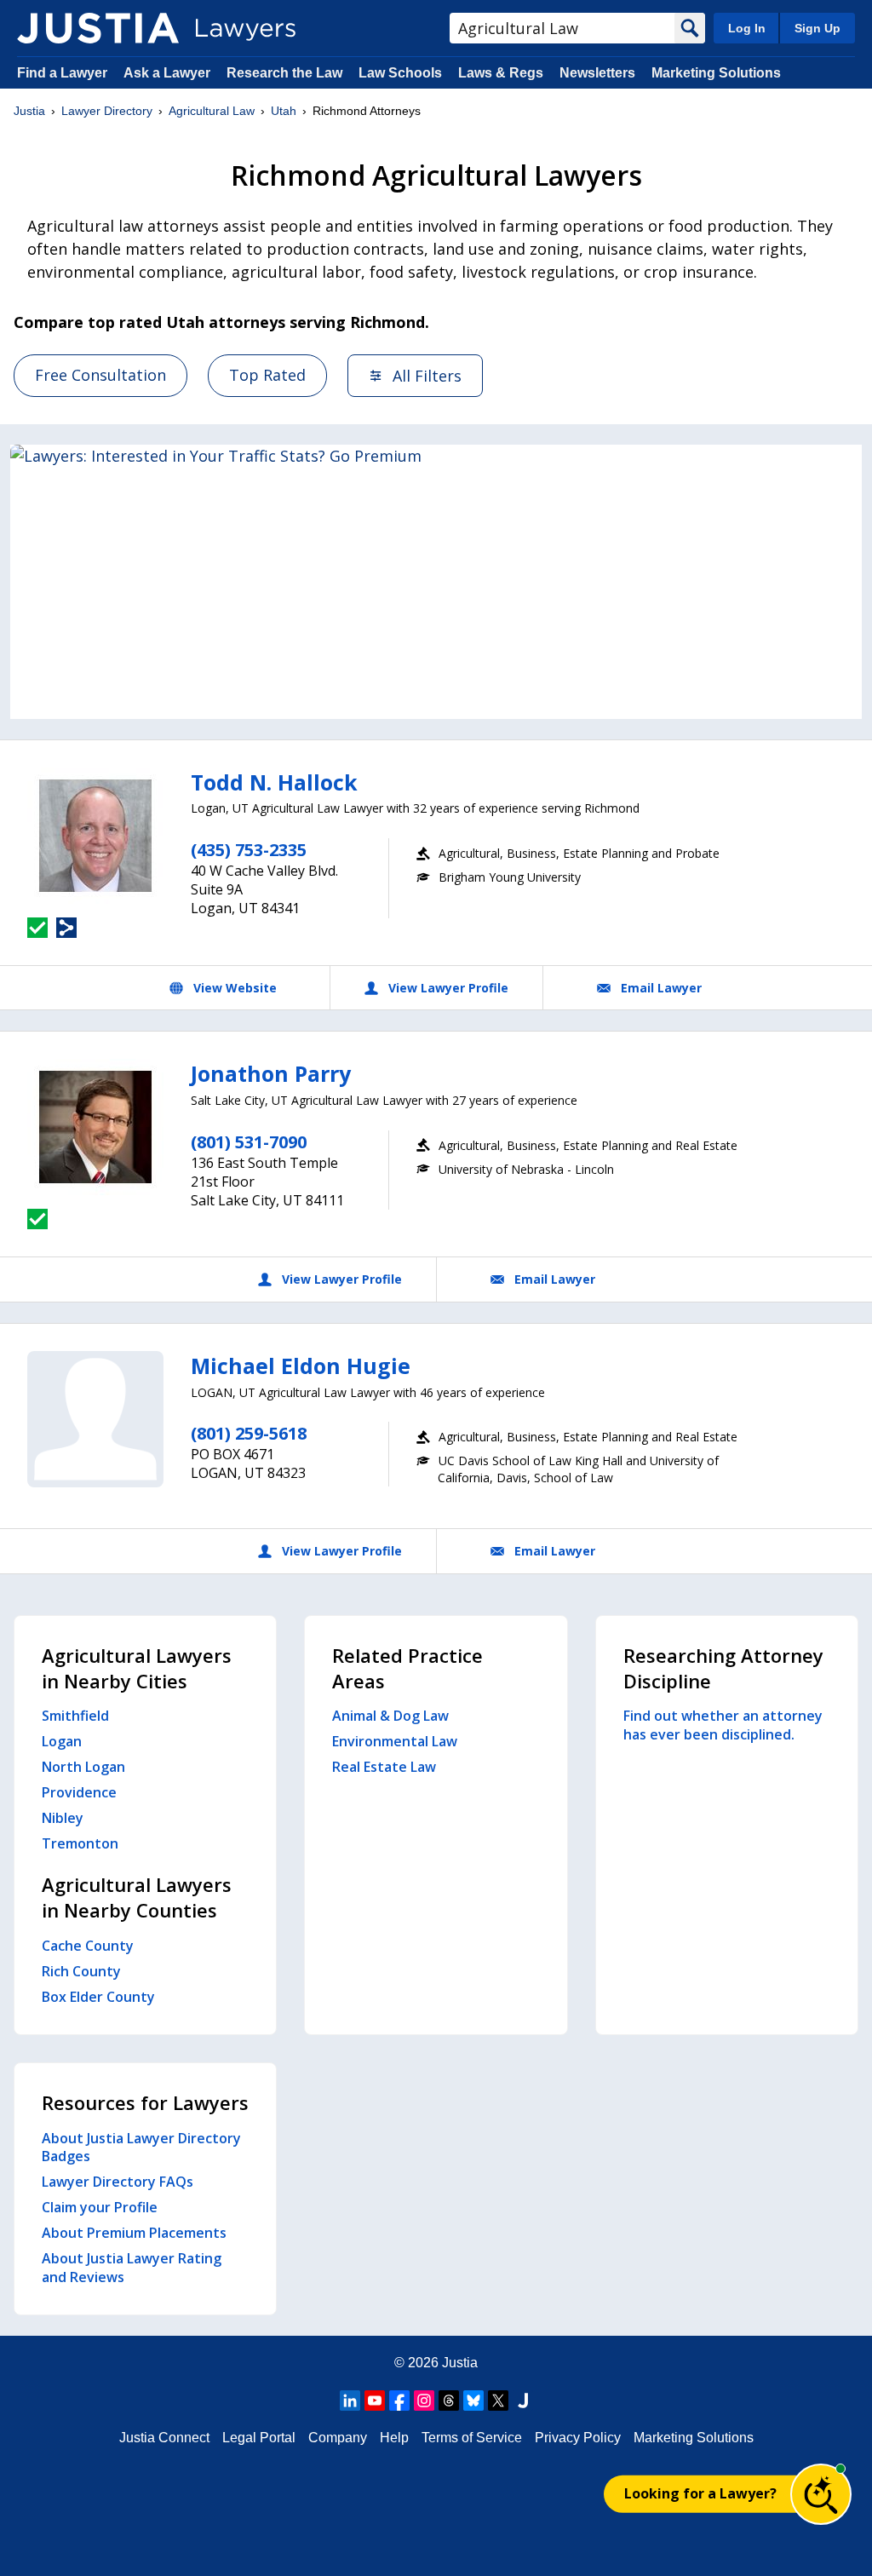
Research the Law (284, 73)
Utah (284, 111)
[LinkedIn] (350, 2401)
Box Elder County (98, 1997)
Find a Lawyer (62, 73)
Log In (747, 28)
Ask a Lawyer (169, 73)
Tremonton (80, 1843)
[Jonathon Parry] (95, 1127)
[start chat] (821, 2494)
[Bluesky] (473, 2401)
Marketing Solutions (716, 73)
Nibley (63, 1818)
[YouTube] (375, 2401)
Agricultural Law (212, 111)
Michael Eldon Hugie (301, 1366)
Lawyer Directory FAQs (118, 2182)
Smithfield (75, 1716)
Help (394, 2438)
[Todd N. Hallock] (95, 836)
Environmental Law (395, 1741)
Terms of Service (472, 2438)
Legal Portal (259, 2438)
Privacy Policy (578, 2438)
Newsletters (597, 73)
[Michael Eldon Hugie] (95, 1419)
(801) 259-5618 (249, 1433)
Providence (79, 1792)
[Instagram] (424, 2401)
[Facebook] (399, 2401)
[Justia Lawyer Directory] (98, 28)
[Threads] (449, 2401)
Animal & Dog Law (390, 1716)
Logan (62, 1741)
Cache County (88, 1946)
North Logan (83, 1767)
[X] (498, 2401)
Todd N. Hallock (274, 782)
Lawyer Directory (107, 111)
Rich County (81, 1971)
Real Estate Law (384, 1767)
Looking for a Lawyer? (700, 2493)
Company (338, 2438)
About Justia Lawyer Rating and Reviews (132, 2268)
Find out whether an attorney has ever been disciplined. (723, 1725)
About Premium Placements (134, 2233)
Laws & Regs (501, 73)
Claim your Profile (100, 2207)
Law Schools (400, 73)
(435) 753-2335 (249, 850)
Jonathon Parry (271, 1073)
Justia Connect (164, 2438)
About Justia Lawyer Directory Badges (141, 2148)
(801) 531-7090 (249, 1142)
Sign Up (817, 28)
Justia (29, 111)
